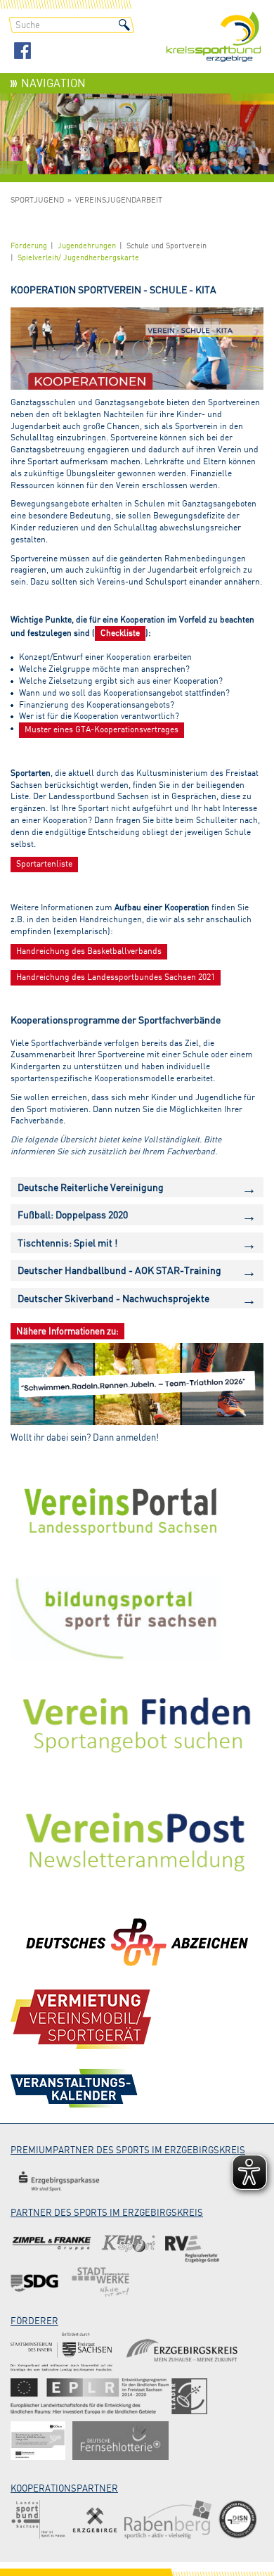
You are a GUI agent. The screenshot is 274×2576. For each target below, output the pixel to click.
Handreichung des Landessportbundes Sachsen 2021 (116, 977)
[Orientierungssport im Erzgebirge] (109, 2396)
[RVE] (192, 2244)
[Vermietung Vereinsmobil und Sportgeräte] (81, 2019)
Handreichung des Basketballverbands (89, 951)
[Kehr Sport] (128, 2244)
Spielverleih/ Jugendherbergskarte (78, 257)
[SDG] (35, 2282)
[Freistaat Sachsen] (61, 2352)
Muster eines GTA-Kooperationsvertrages (102, 729)
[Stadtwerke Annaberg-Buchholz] (100, 2282)
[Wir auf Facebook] (22, 52)
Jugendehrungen (87, 246)
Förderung (29, 246)
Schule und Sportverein (167, 246)
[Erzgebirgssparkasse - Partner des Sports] (59, 2181)
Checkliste (120, 633)
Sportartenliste (44, 863)
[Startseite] (214, 38)
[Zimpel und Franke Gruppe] (52, 2244)
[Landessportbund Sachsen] (38, 2519)
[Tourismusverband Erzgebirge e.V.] (95, 2519)
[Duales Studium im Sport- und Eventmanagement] (238, 2519)
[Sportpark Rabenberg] (168, 2519)
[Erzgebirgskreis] (184, 2352)
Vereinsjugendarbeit (119, 200)
